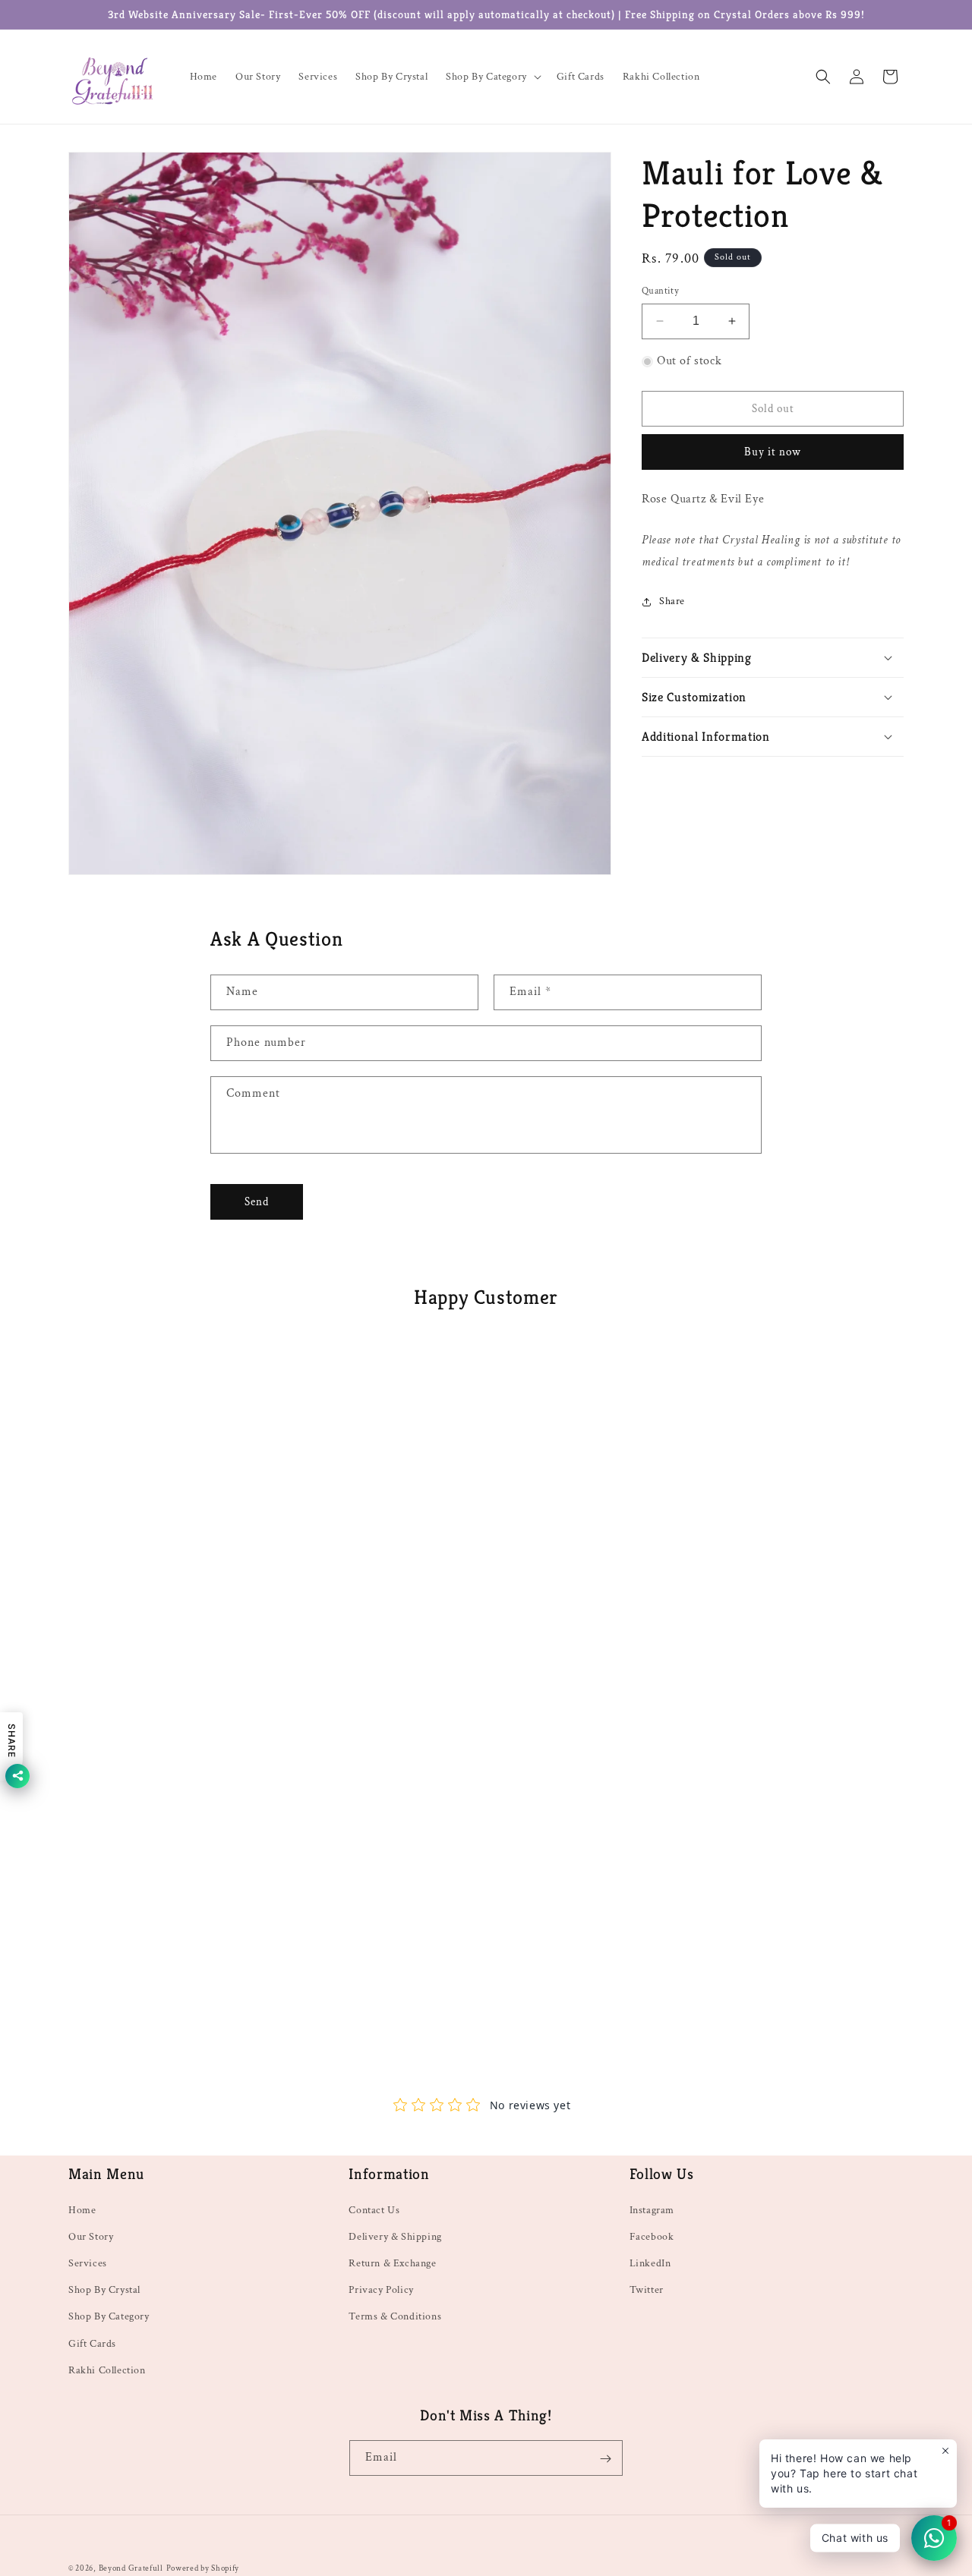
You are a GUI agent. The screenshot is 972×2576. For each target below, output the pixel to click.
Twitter (647, 2290)
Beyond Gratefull (131, 2568)
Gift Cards (92, 2343)
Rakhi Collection (107, 2370)
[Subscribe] (605, 2459)
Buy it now (773, 452)
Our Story (91, 2236)
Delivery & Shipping (395, 2236)
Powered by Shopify (203, 2568)
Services (88, 2263)
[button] (492, 77)
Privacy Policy (381, 2290)
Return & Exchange (392, 2263)
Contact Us (374, 2209)
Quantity (660, 291)
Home (82, 2209)
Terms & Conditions (395, 2316)
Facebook (652, 2236)
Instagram (652, 2209)
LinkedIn (650, 2263)
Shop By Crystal (104, 2290)
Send (257, 1202)
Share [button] (672, 601)
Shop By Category (109, 2316)
